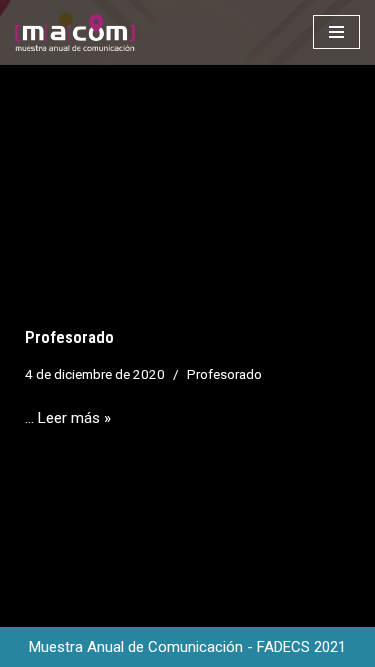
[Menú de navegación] (336, 32)
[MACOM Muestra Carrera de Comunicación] (75, 32)
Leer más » (74, 418)
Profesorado (69, 337)
